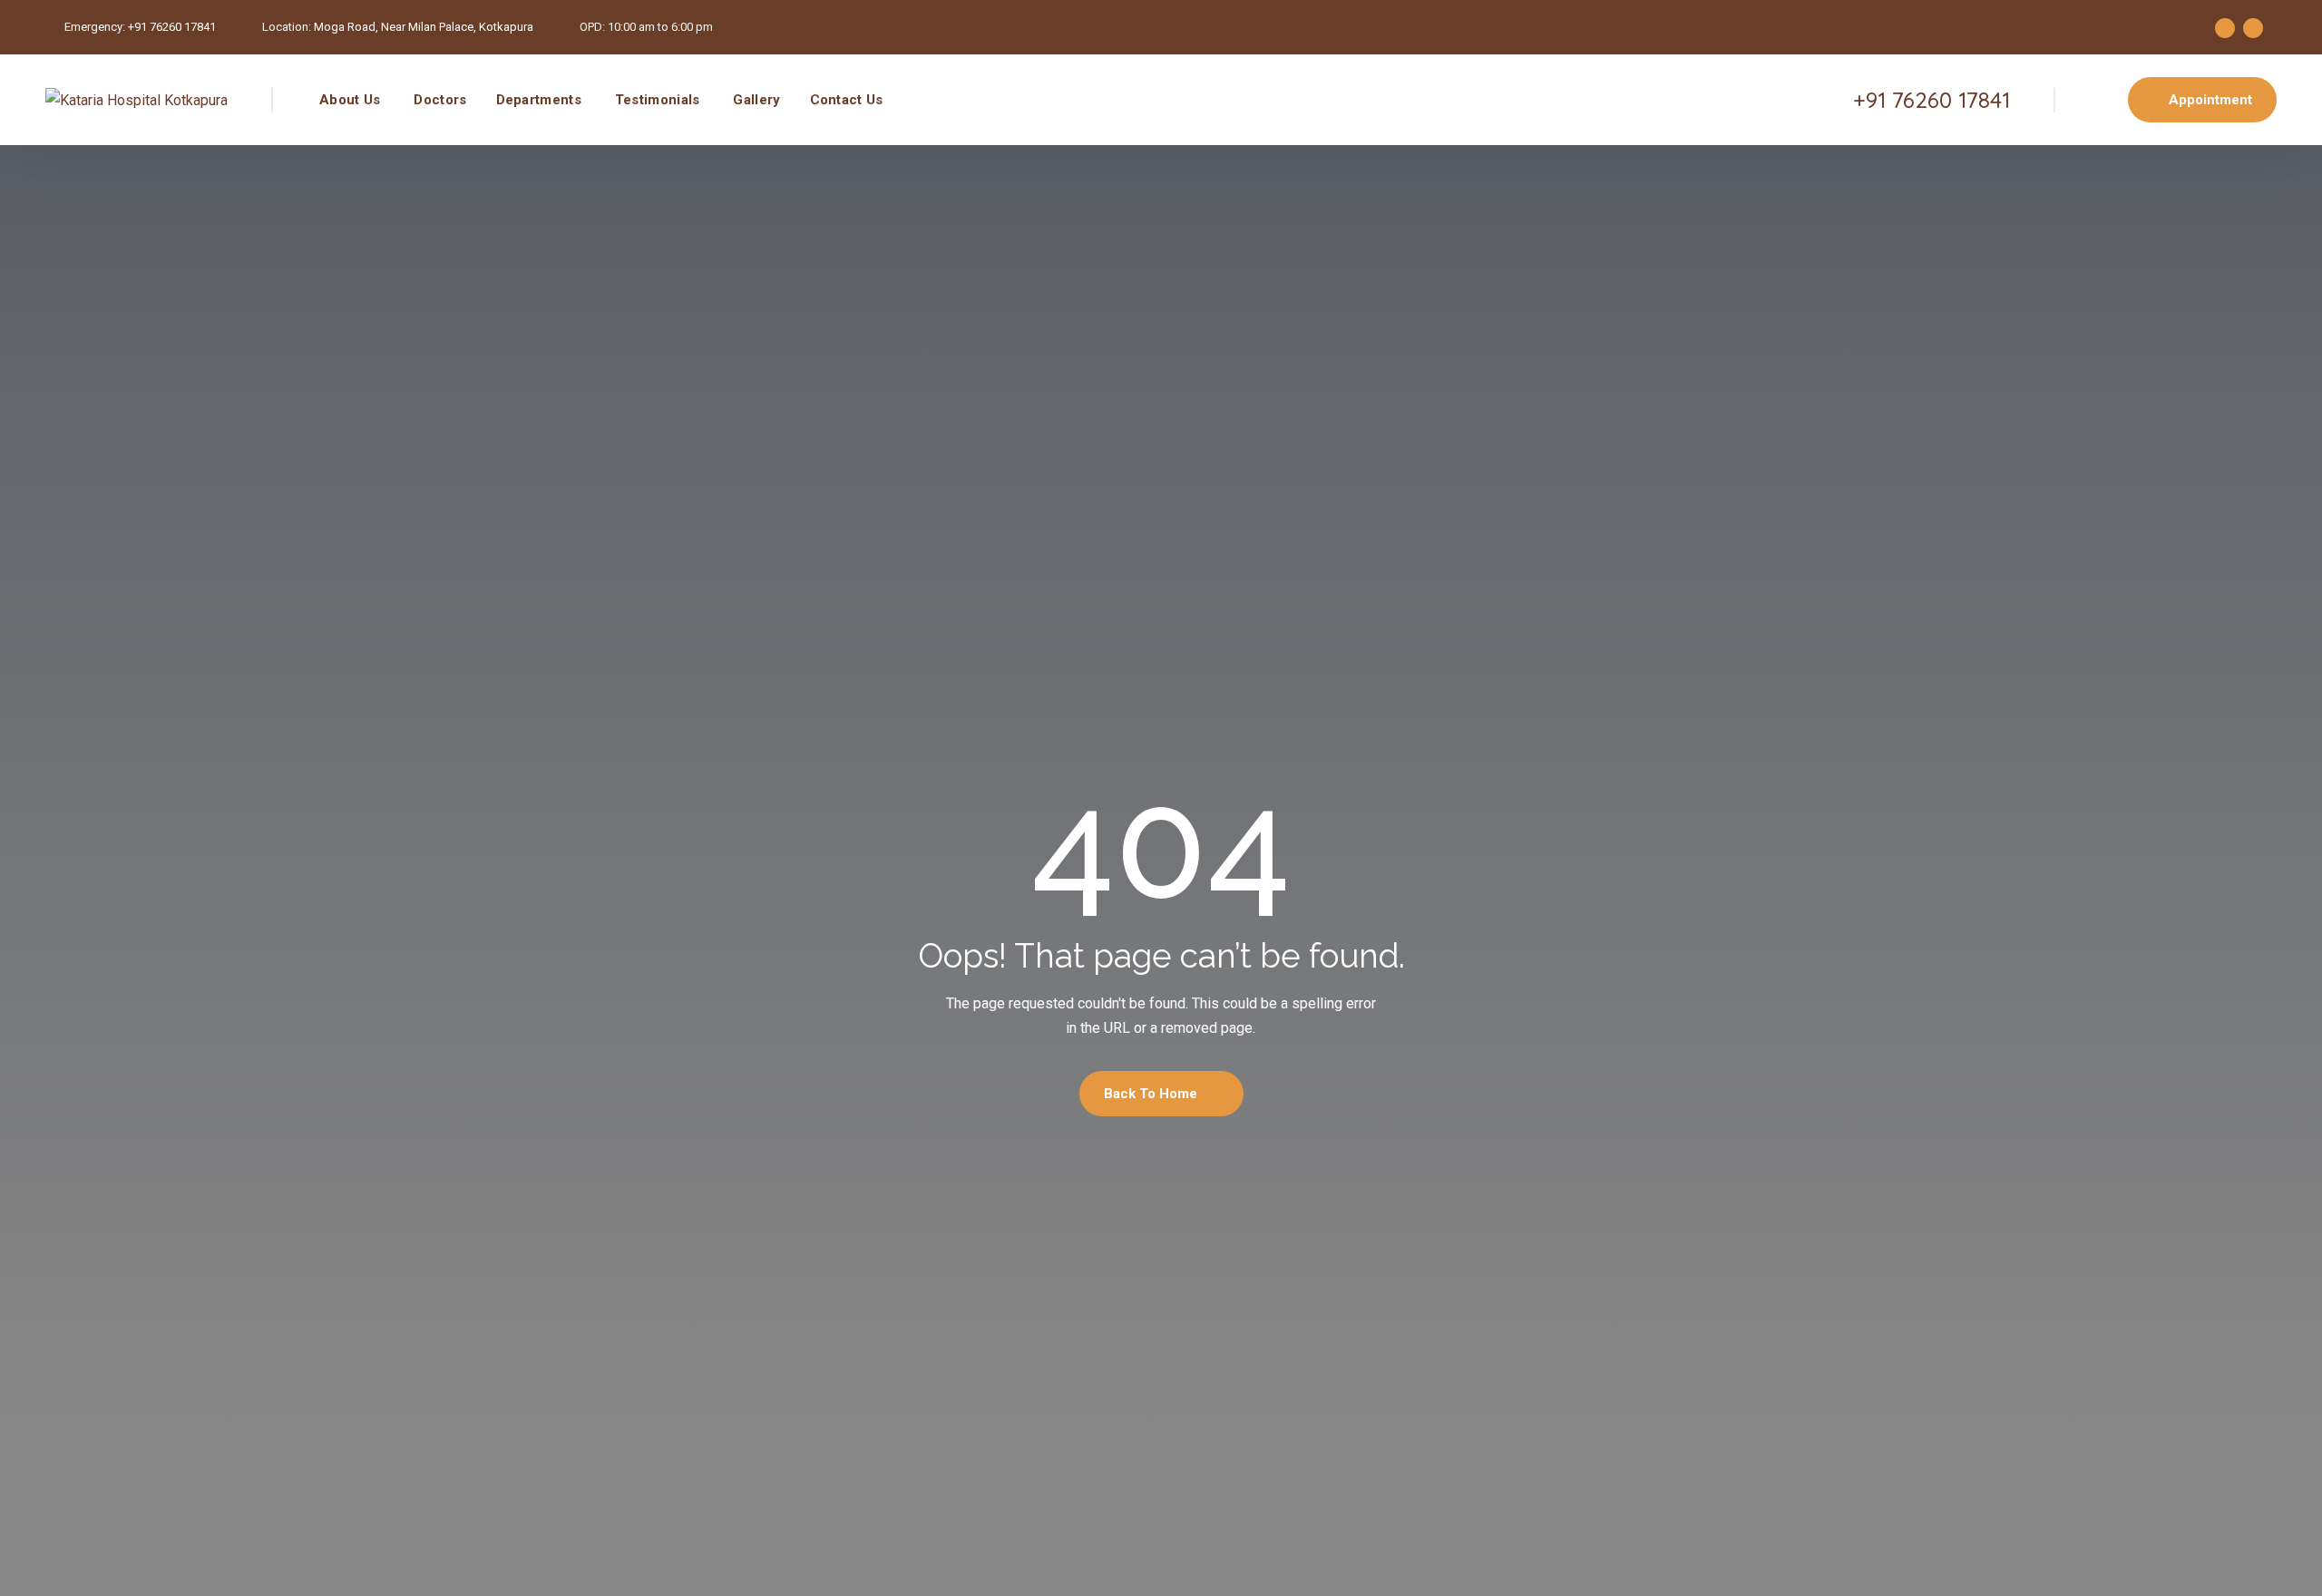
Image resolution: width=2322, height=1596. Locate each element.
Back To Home (1152, 1094)
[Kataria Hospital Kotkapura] (137, 100)
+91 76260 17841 (172, 27)
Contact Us (847, 100)
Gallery (756, 100)
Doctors (440, 100)
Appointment (2210, 100)
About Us (350, 100)
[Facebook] (2225, 28)
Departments (539, 100)
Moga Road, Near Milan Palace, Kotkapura (424, 27)
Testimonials (658, 100)
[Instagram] (2253, 28)
